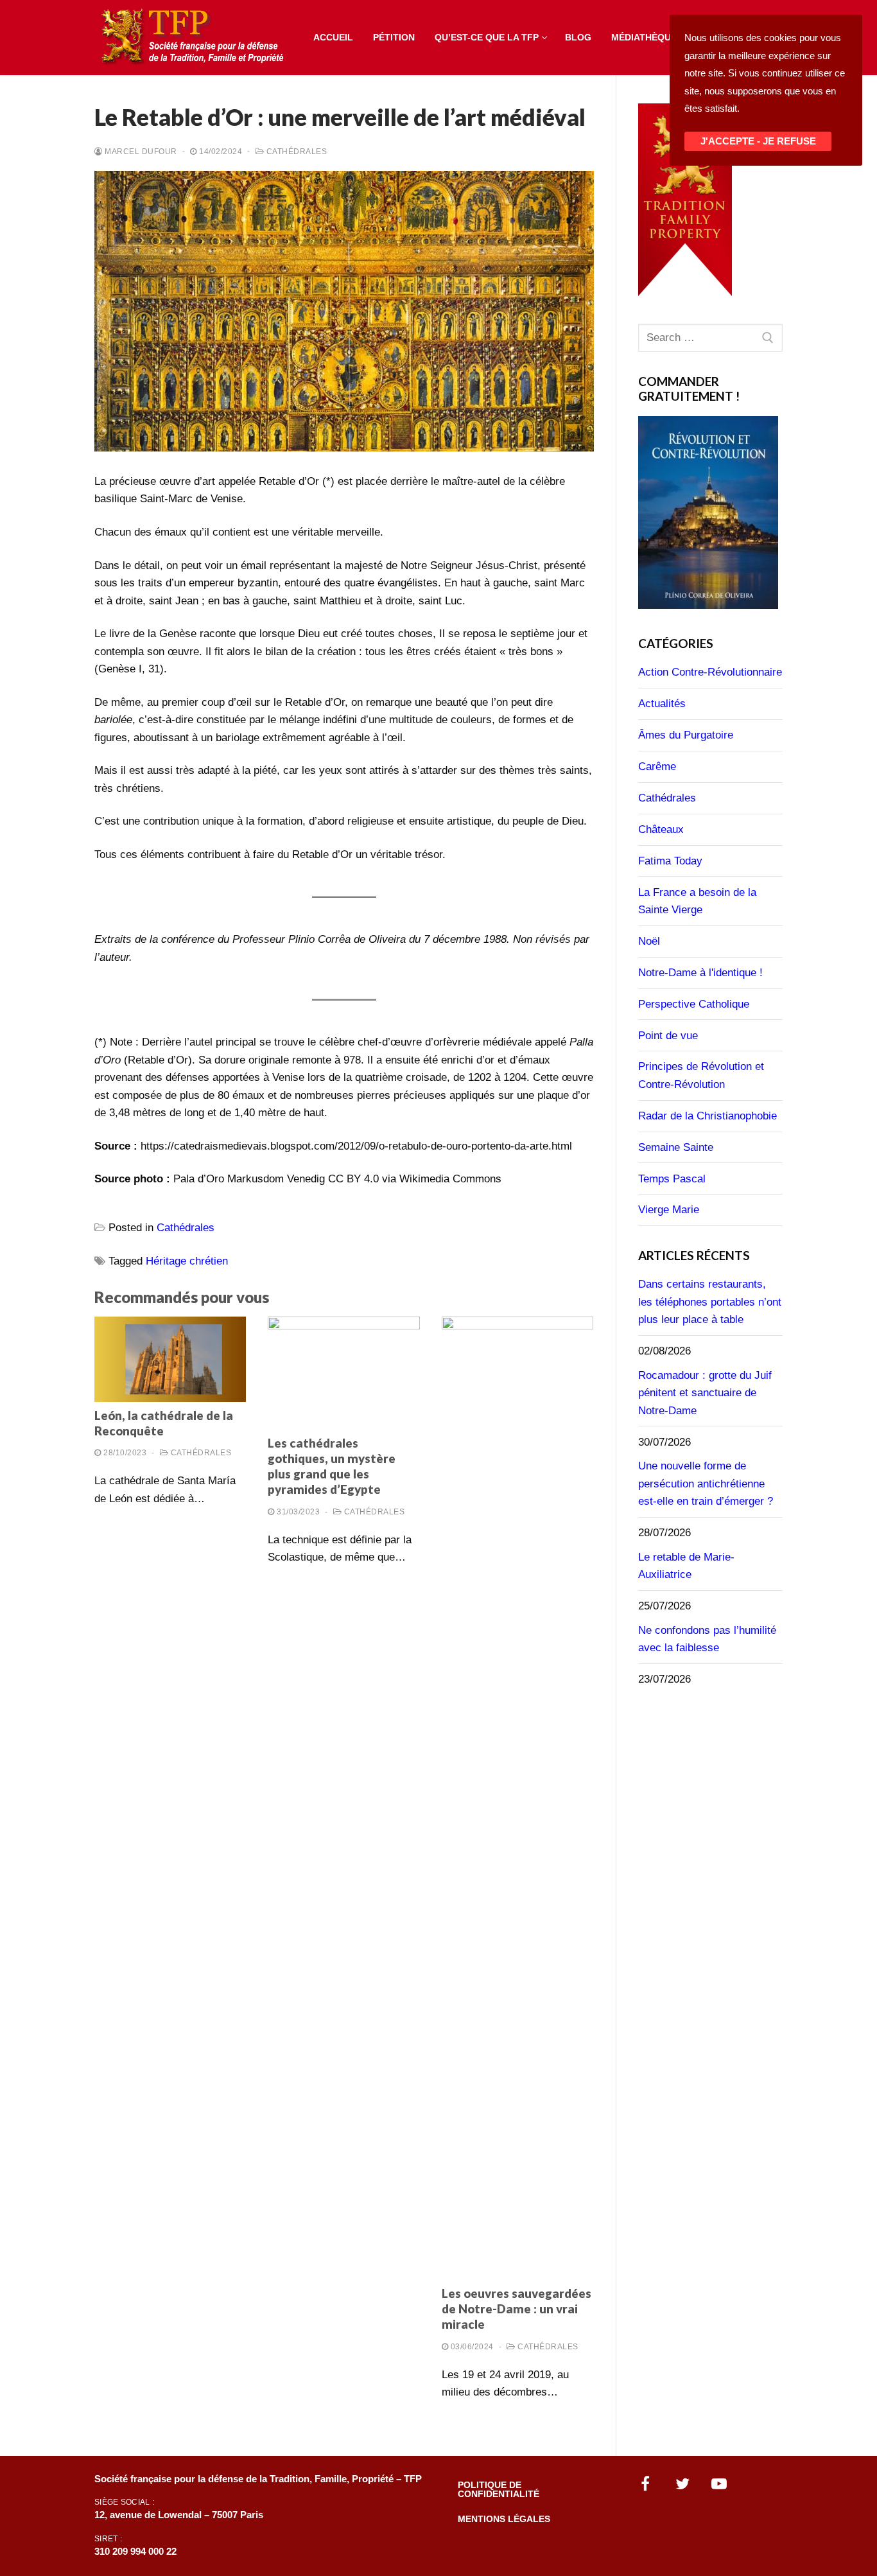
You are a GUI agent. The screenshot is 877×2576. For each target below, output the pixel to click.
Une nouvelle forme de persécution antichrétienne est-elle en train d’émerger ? (706, 1484)
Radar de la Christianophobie (708, 1116)
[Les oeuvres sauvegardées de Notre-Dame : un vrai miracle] (517, 1798)
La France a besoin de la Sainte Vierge (697, 901)
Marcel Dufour (140, 152)
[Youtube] (720, 2484)
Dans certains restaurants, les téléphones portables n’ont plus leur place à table (710, 1302)
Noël (649, 941)
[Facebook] (646, 2484)
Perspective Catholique (694, 1004)
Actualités (662, 704)
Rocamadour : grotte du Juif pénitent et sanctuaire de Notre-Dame (705, 1393)
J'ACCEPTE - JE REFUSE (758, 141)
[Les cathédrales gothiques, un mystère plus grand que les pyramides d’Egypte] (343, 1373)
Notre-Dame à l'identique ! (700, 973)
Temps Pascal (672, 1179)
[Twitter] (682, 2484)
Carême (657, 767)
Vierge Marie (669, 1210)
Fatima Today (670, 861)
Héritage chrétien (187, 1261)
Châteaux (661, 829)
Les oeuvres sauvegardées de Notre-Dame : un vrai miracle (517, 2309)
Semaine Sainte (676, 1147)
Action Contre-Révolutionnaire (710, 672)
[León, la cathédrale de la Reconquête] (170, 1359)
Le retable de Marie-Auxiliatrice (686, 1566)
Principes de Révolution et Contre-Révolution (701, 1075)
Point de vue (668, 1036)
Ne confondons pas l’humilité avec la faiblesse (707, 1639)
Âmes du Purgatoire (686, 735)
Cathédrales (295, 152)
